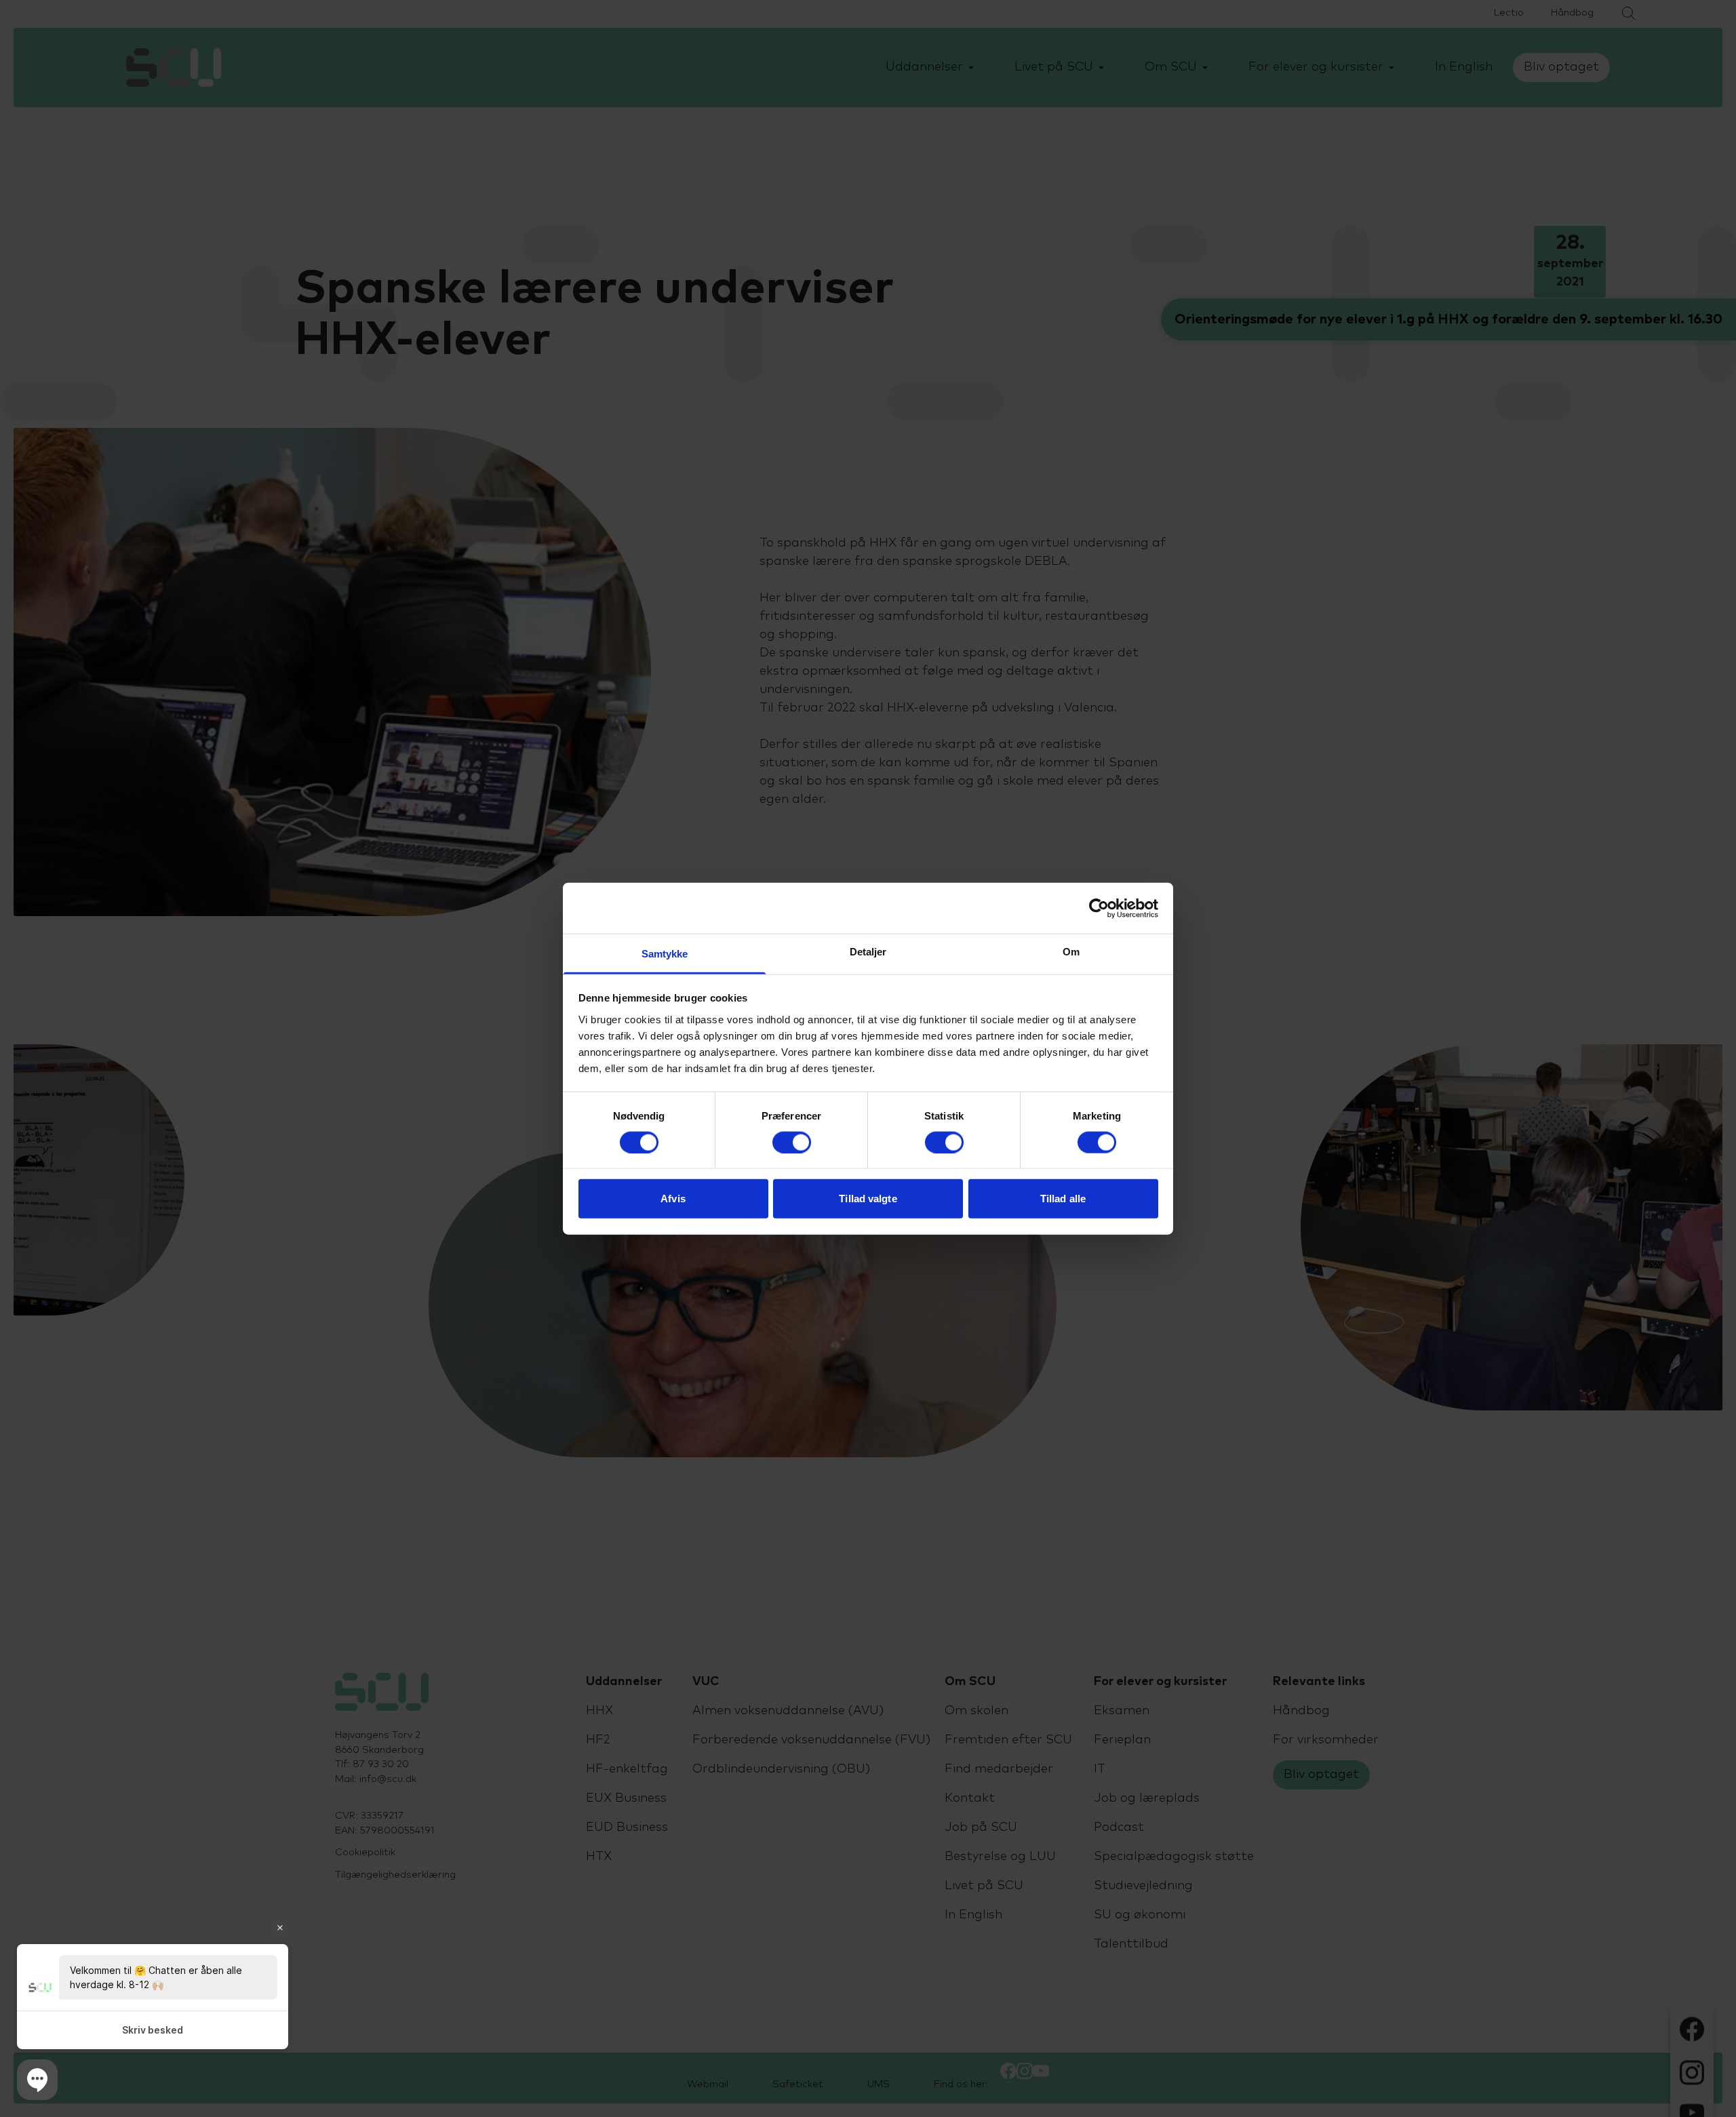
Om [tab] (1071, 952)
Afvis (673, 1199)
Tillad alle (1063, 1199)
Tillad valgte (868, 1199)
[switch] (792, 1142)
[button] (37, 2080)
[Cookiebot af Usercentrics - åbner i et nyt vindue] (1099, 908)
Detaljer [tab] (868, 952)
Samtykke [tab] (665, 954)
